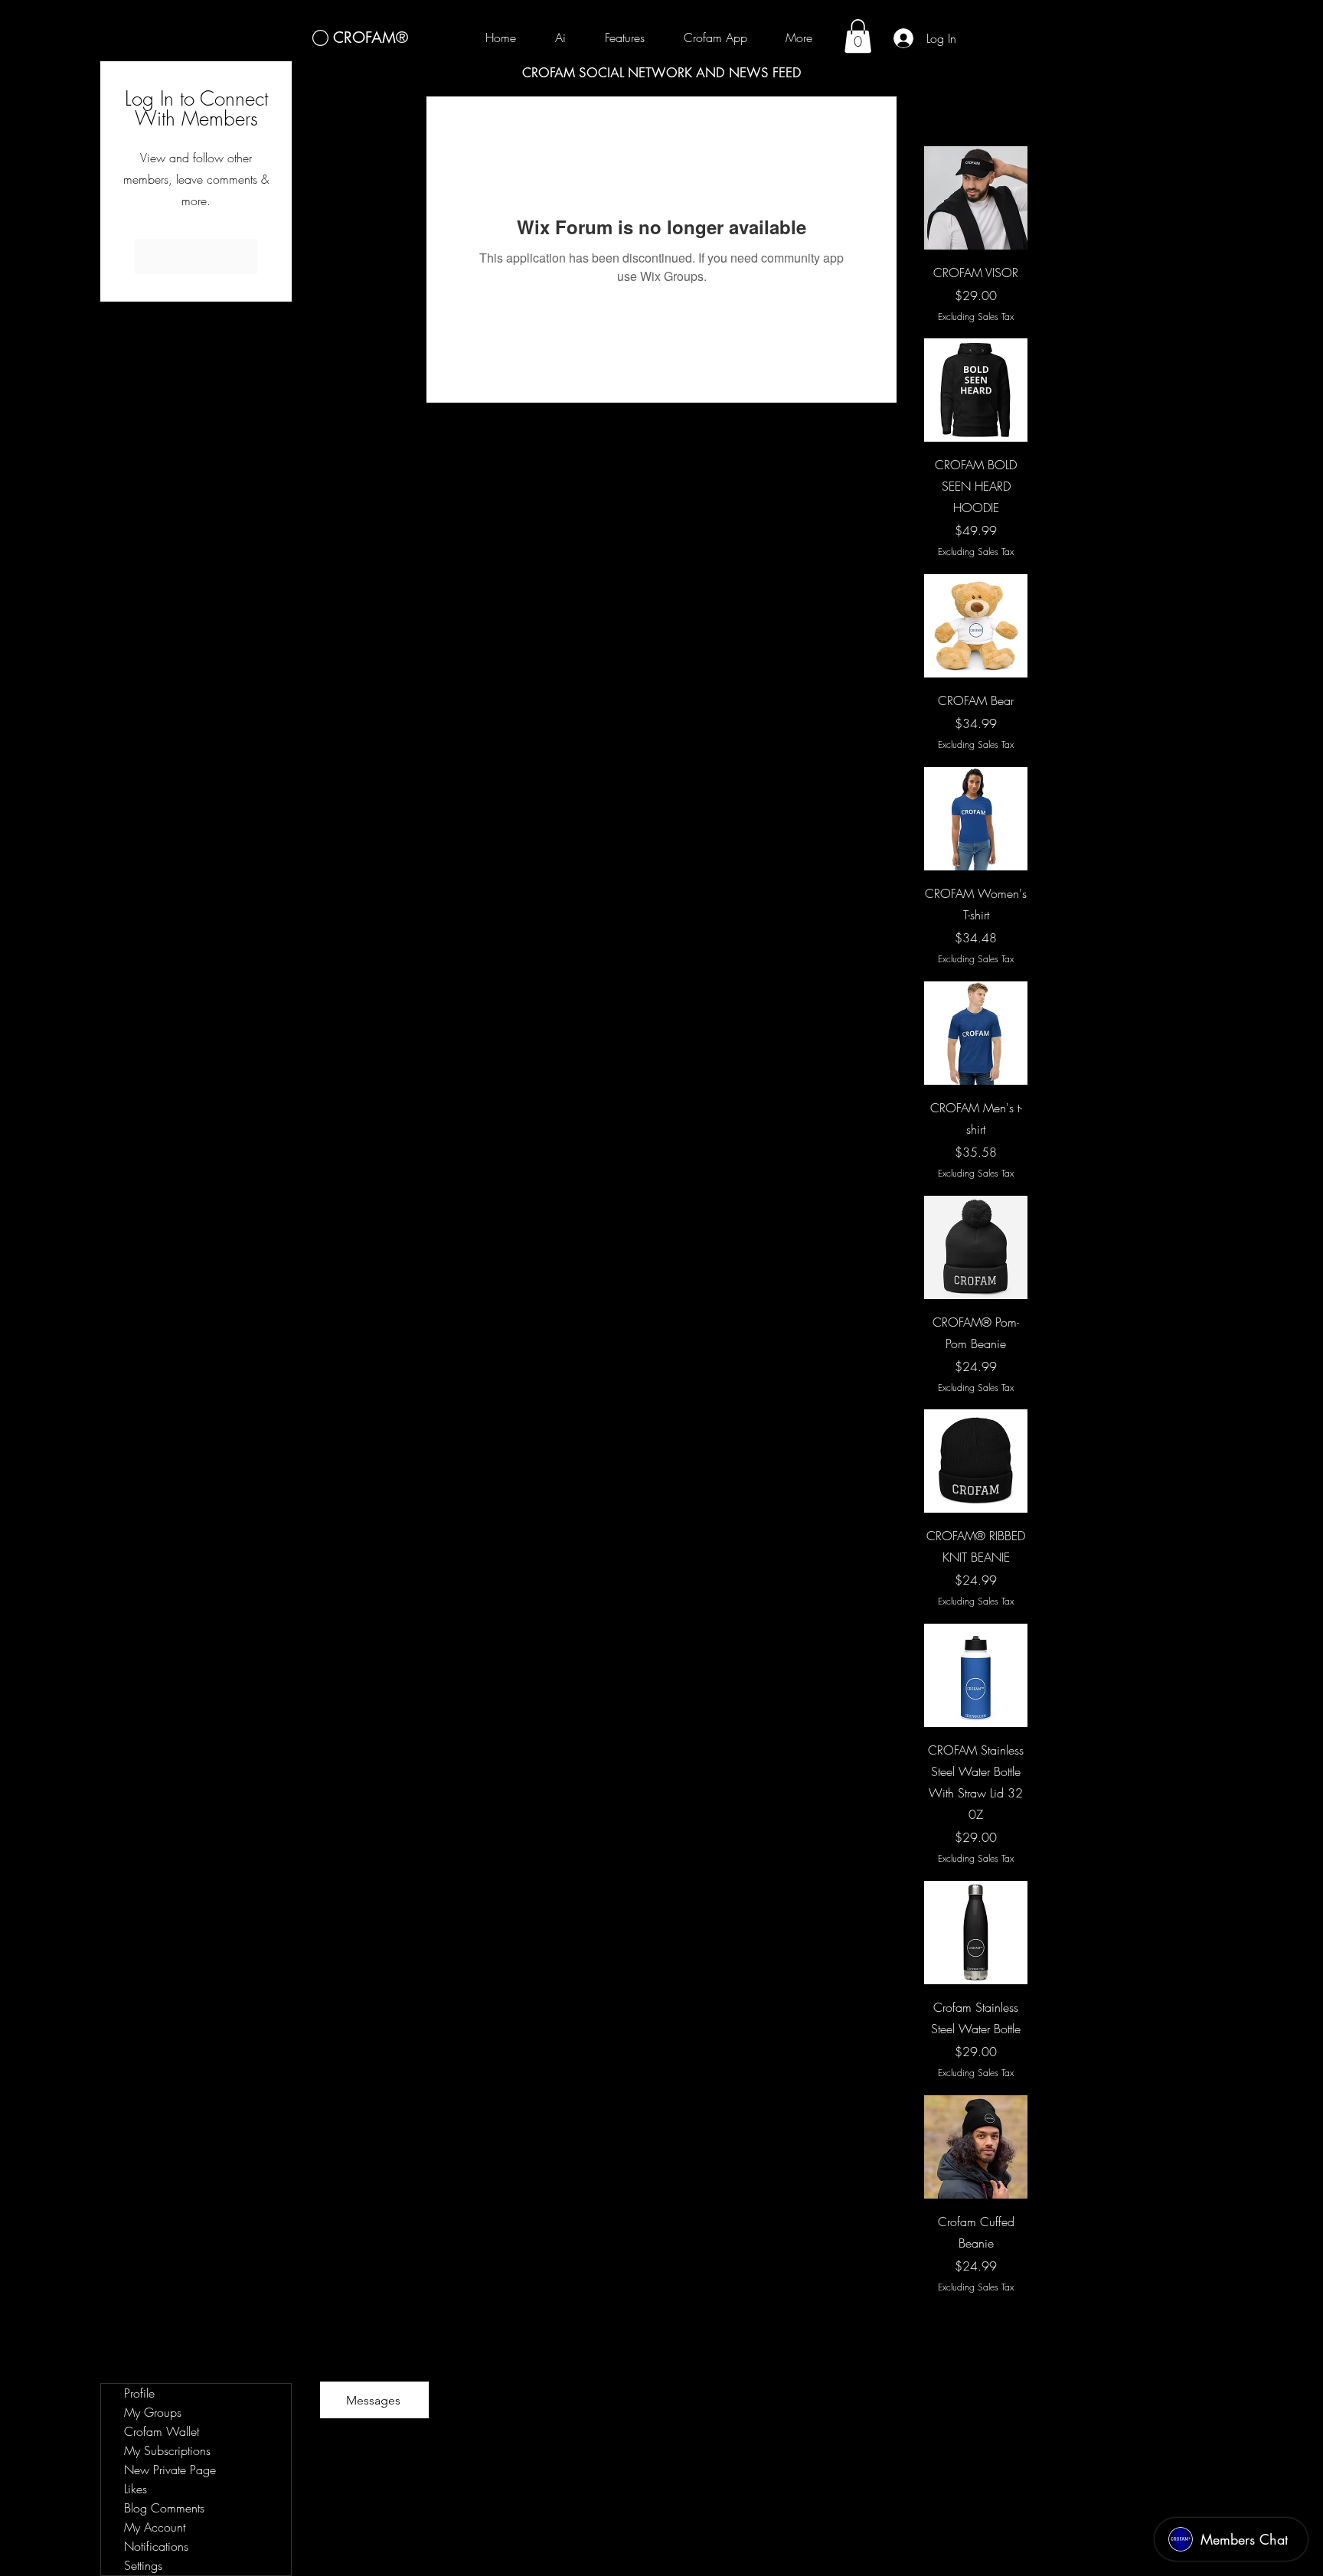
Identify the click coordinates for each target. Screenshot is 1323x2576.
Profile (139, 2393)
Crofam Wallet (162, 2431)
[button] (858, 36)
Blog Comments (164, 2508)
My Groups (153, 2412)
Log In (196, 256)
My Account (155, 2527)
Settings (143, 2565)
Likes (136, 2489)
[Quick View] (976, 198)
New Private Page (170, 2470)
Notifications (156, 2546)
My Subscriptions (167, 2450)
